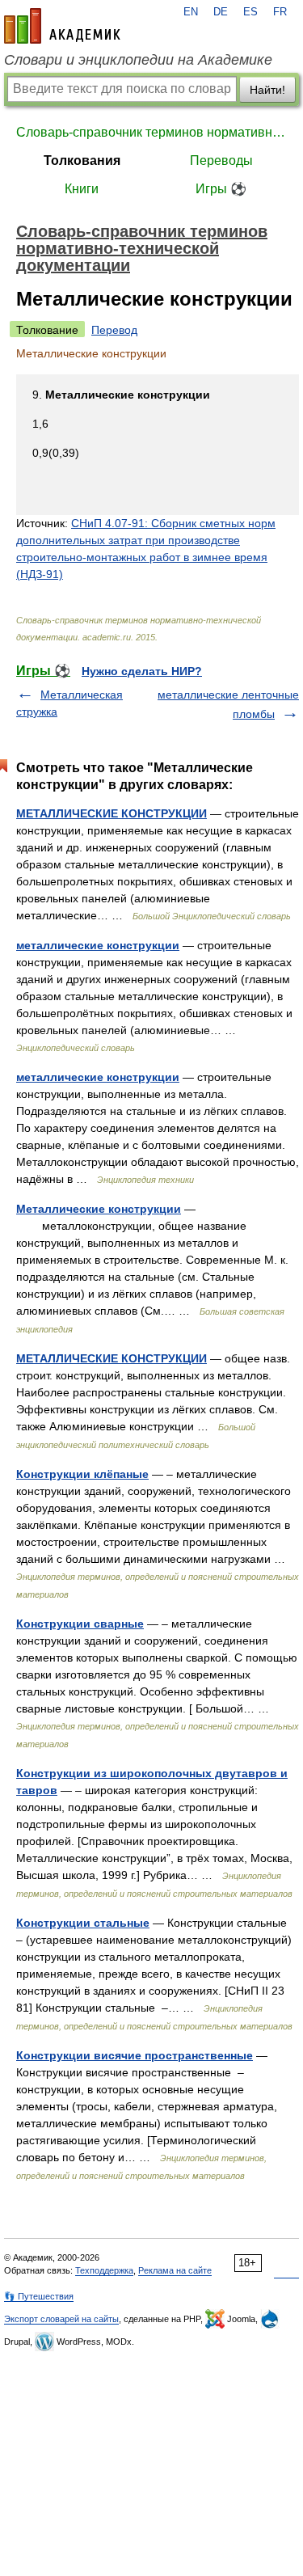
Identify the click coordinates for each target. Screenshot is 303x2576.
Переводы (221, 160)
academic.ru (62, 26)
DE (221, 12)
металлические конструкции (98, 945)
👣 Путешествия (39, 2296)
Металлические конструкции (99, 1209)
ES (250, 12)
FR (280, 12)
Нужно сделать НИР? (142, 671)
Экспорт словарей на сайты (61, 2319)
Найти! (267, 90)
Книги (82, 189)
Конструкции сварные (80, 1624)
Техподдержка (104, 2270)
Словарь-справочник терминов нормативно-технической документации (151, 132)
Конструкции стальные (83, 1923)
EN (191, 12)
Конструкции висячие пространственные (135, 2055)
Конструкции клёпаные (82, 1474)
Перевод (114, 330)
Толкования (82, 160)
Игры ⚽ (221, 189)
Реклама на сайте (175, 2270)
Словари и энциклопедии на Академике (138, 60)
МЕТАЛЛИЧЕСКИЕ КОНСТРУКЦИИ (112, 813)
